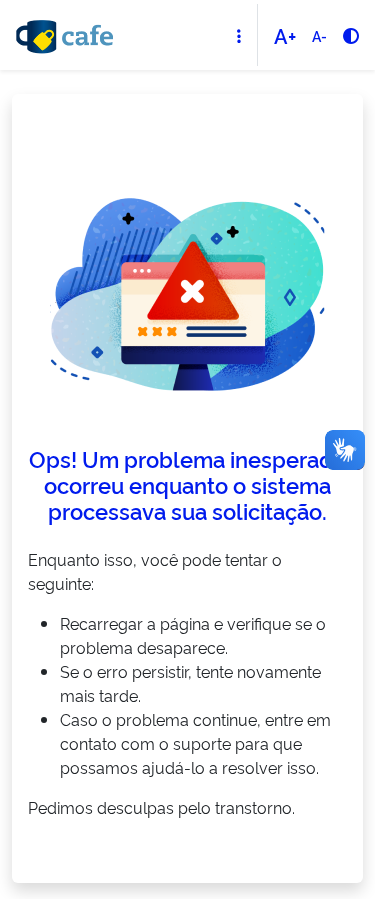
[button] (239, 36)
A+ (285, 35)
